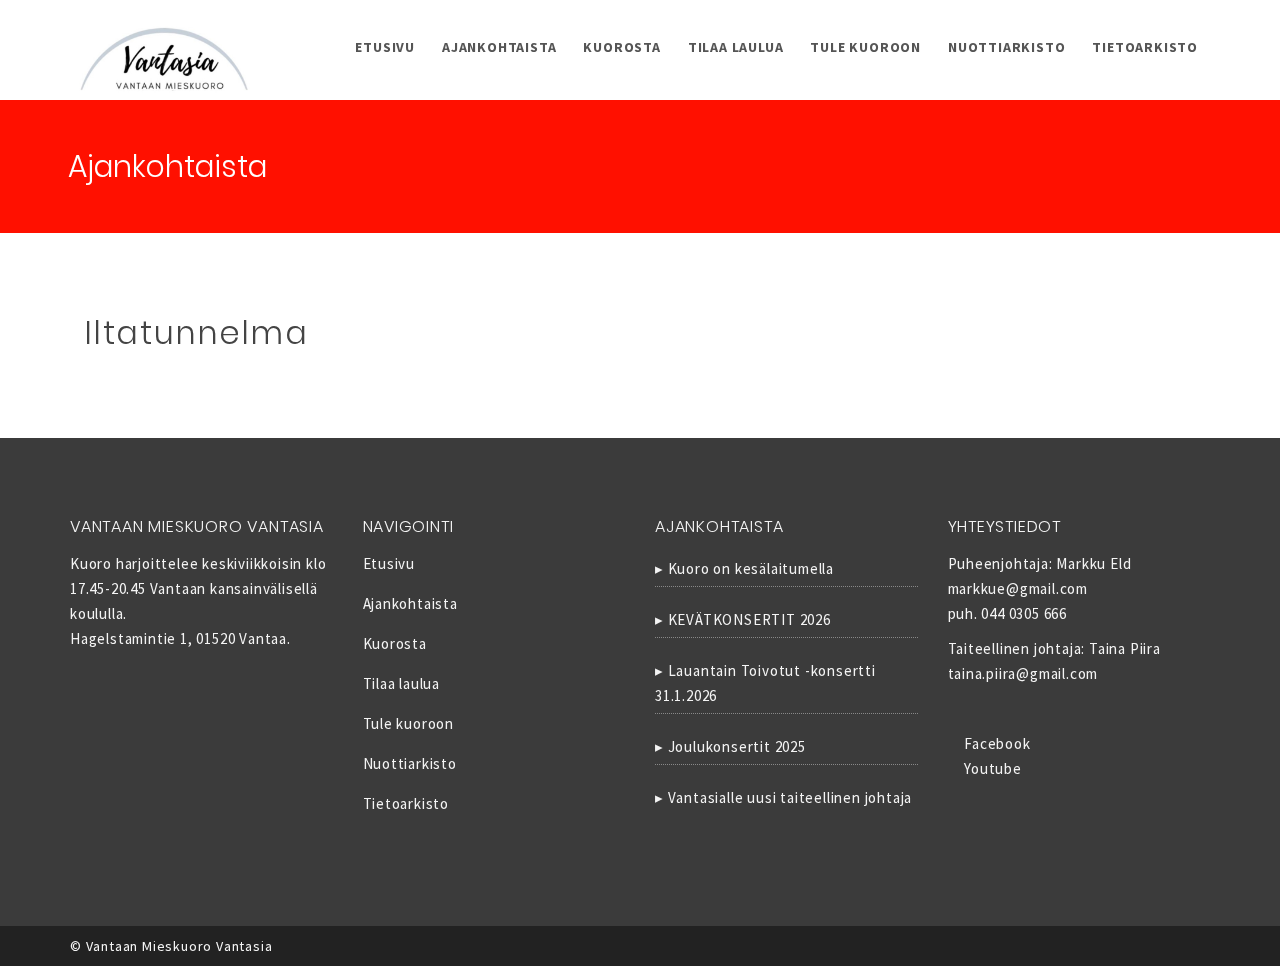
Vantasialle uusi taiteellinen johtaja (790, 797)
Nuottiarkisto (1006, 47)
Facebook (995, 743)
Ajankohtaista (499, 47)
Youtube (990, 768)
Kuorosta (621, 47)
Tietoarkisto (1145, 47)
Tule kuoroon (865, 47)
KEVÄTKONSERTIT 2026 (749, 619)
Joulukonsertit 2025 (737, 746)
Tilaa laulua (736, 47)
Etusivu (385, 47)
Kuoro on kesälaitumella (751, 568)
